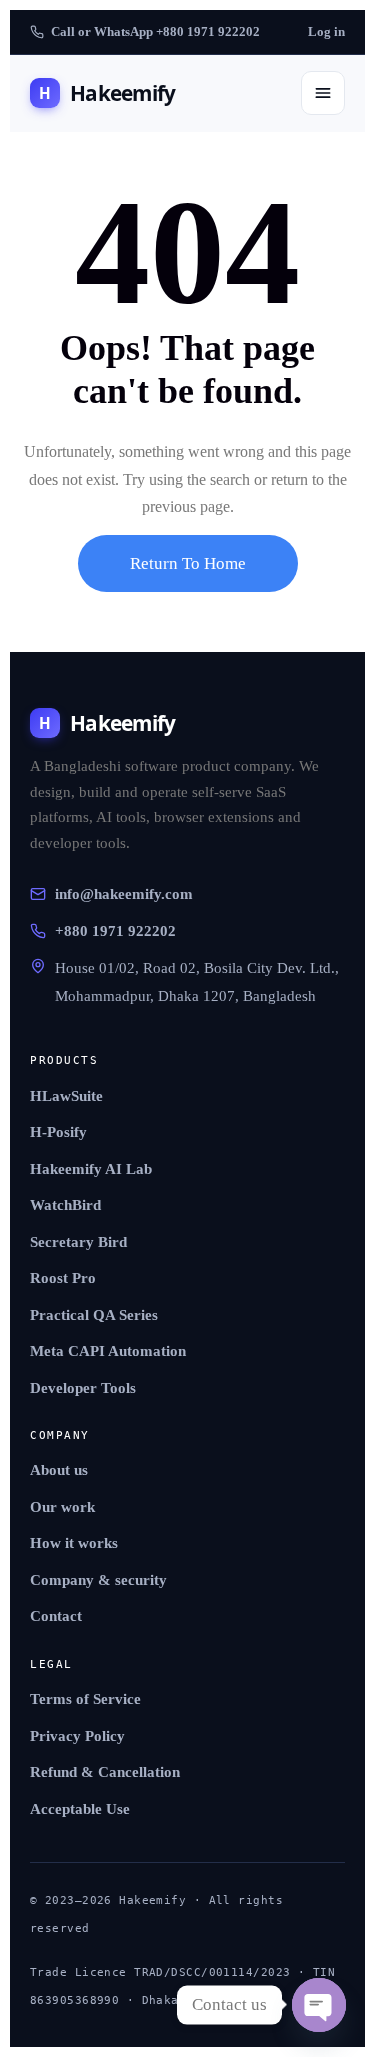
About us (59, 1470)
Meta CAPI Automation (108, 1351)
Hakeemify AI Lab (91, 1169)
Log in (326, 31)
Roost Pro (63, 1278)
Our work (62, 1507)
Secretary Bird (78, 1242)
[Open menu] (323, 93)
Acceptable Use (80, 1809)
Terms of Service (85, 1699)
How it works (74, 1543)
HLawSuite (66, 1096)
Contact (56, 1616)
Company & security (98, 1580)
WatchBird (65, 1205)
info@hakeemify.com (124, 894)
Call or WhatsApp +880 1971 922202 (155, 31)
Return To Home (188, 563)
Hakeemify (107, 93)
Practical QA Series (94, 1315)
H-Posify (58, 1132)
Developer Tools (83, 1388)
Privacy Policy (77, 1736)
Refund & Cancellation (105, 1772)
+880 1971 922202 (115, 931)
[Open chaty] (319, 2005)
